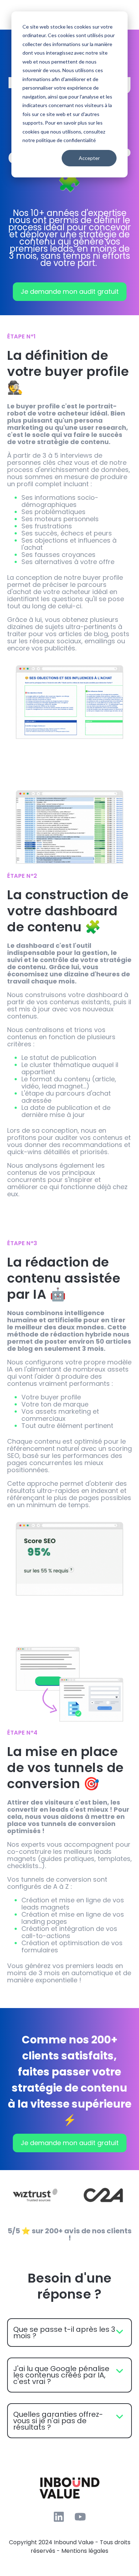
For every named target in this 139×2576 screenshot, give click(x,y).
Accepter (89, 158)
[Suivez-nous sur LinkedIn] (59, 2517)
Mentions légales (85, 2551)
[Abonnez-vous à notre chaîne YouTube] (80, 2517)
